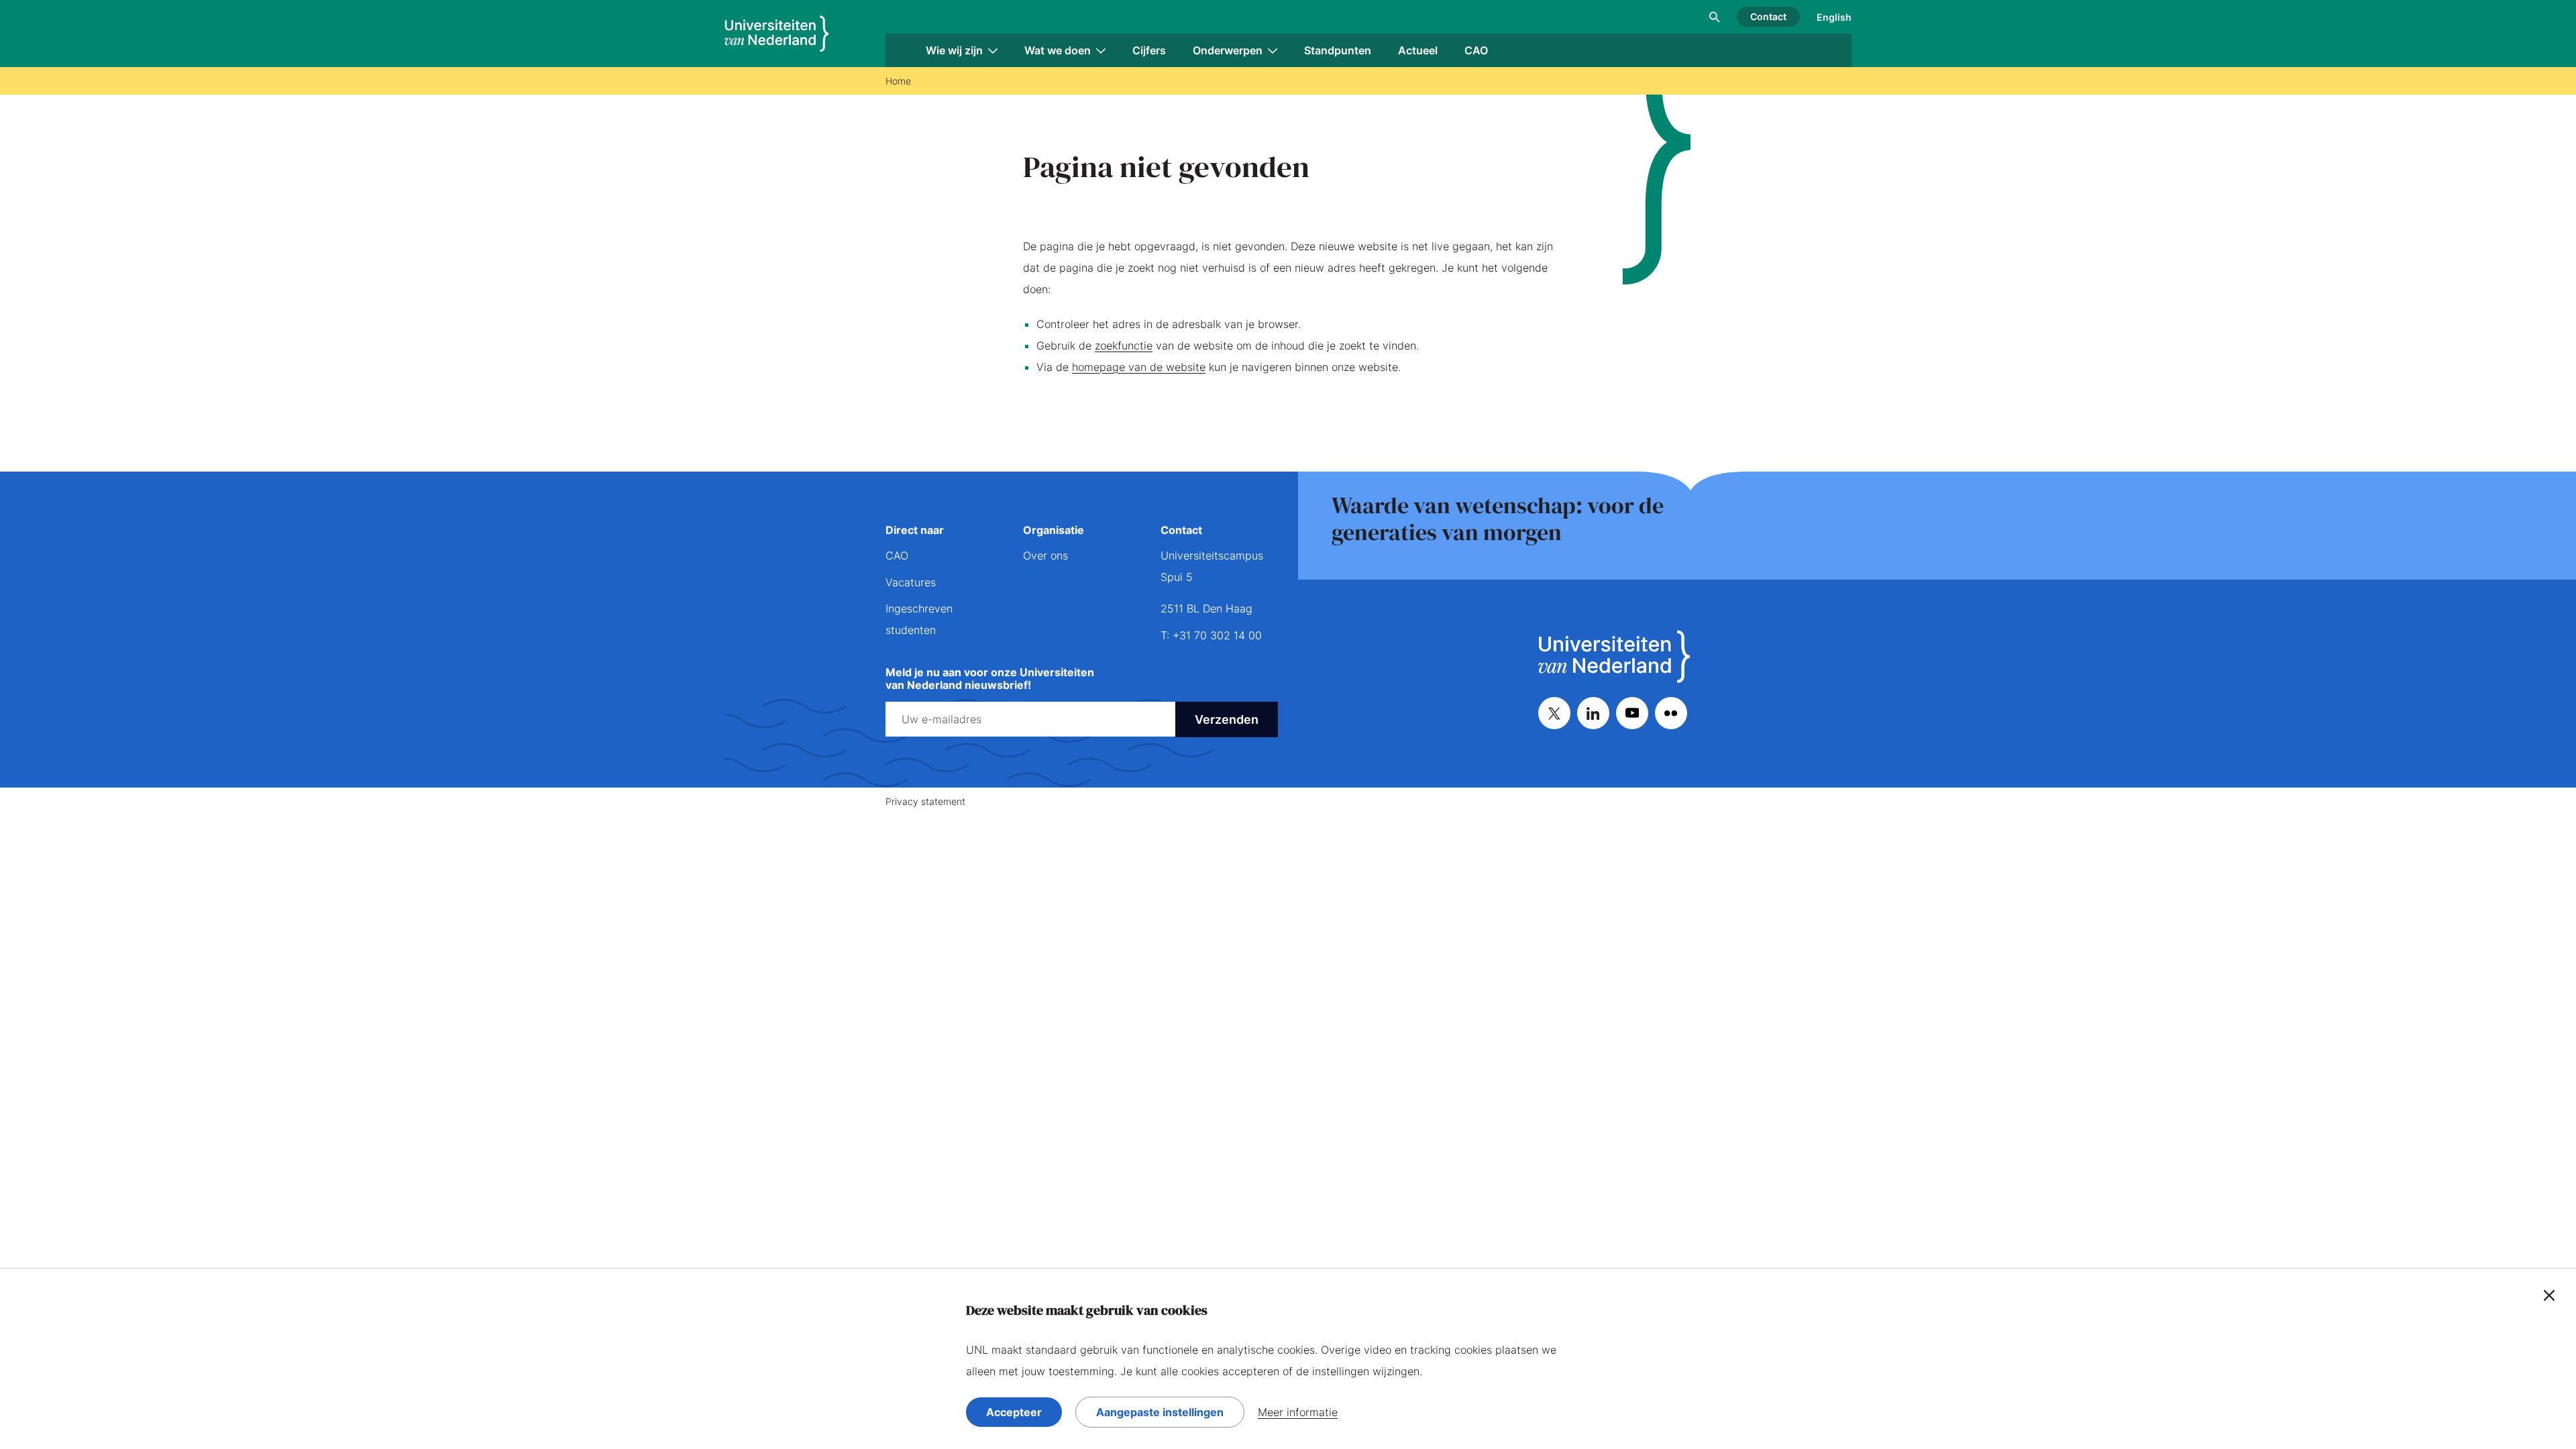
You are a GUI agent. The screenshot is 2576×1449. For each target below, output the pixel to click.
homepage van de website (1139, 367)
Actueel (1418, 50)
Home (898, 81)
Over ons (1045, 555)
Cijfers (1149, 50)
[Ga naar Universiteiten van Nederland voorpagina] (777, 34)
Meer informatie (1298, 1412)
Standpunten (1338, 50)
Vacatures (911, 582)
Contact (1768, 16)
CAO (1476, 50)
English (1834, 17)
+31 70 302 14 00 (1217, 635)
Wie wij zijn (954, 50)
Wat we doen (1058, 50)
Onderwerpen (1228, 50)
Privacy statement (925, 801)
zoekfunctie (1124, 345)
